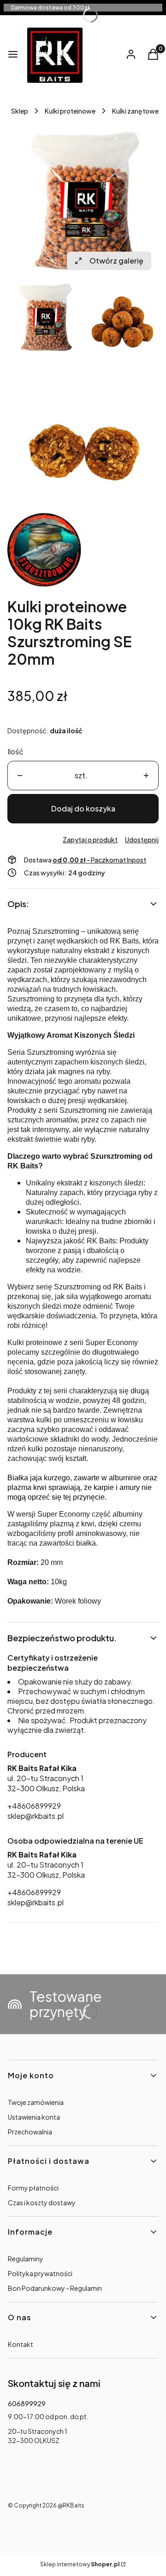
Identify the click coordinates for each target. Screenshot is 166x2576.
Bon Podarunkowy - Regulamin (55, 2288)
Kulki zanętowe (135, 111)
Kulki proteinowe (70, 111)
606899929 (27, 2403)
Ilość (15, 751)
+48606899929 (34, 1806)
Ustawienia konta (34, 2117)
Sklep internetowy (80, 2564)
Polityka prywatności (40, 2273)
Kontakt (21, 2344)
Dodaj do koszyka (83, 808)
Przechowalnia (30, 2132)
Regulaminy (26, 2259)
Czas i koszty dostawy (42, 2202)
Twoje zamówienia (36, 2102)
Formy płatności (33, 2188)
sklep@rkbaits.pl (36, 1816)
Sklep (20, 111)
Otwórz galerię (116, 261)
